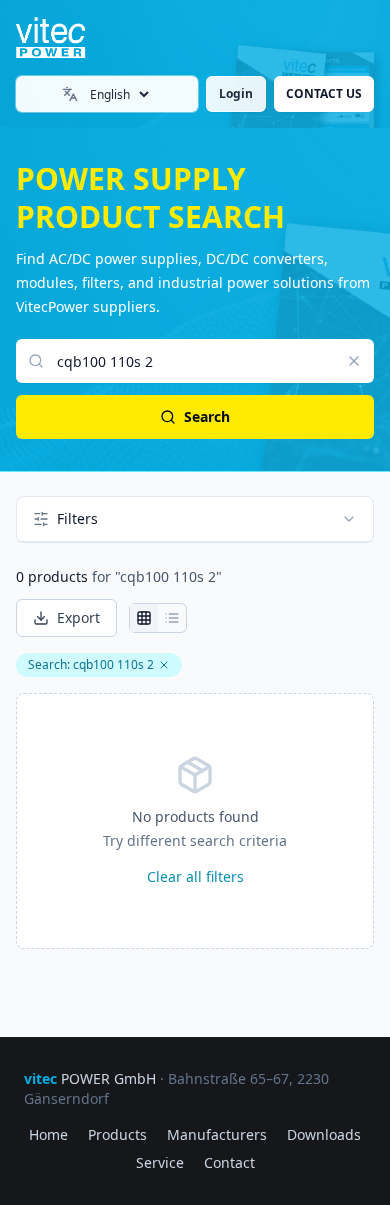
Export (78, 617)
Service (160, 1162)
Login (236, 93)
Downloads (324, 1134)
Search (207, 416)
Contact (229, 1162)
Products (117, 1134)
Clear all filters (195, 876)
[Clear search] (354, 361)
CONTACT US (324, 93)
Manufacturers (217, 1134)
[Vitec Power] (67, 38)
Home (48, 1134)
